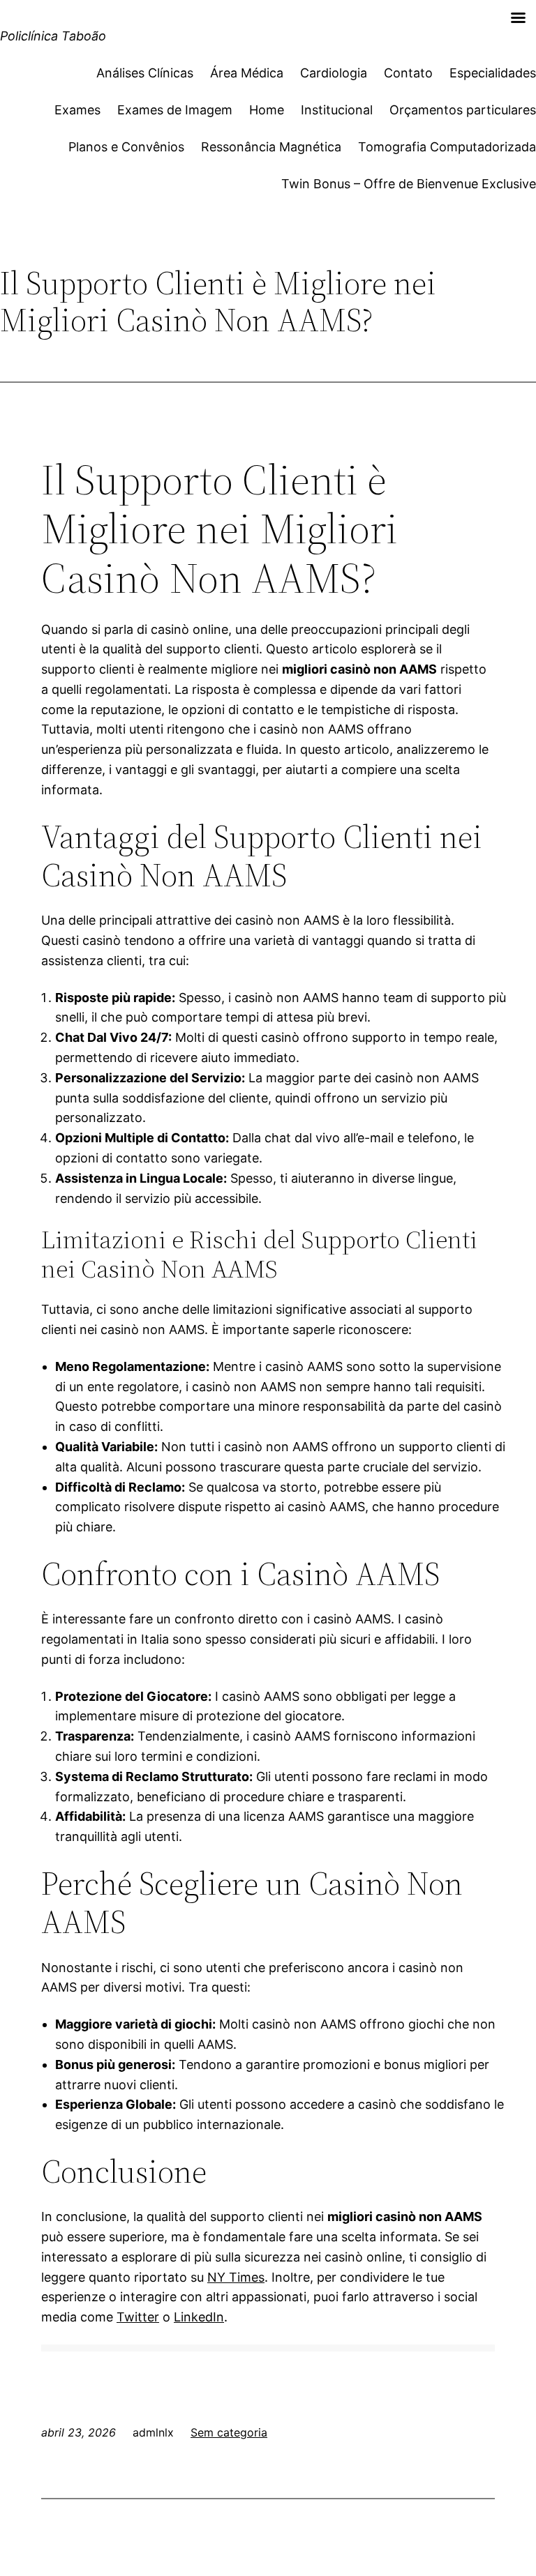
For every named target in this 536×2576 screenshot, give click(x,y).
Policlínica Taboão (53, 36)
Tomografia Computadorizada (447, 147)
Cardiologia (334, 73)
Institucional (337, 110)
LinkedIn (199, 2317)
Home (267, 110)
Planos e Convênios (126, 147)
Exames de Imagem (175, 110)
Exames (77, 110)
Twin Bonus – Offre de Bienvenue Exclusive (409, 184)
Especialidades (493, 73)
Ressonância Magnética (271, 147)
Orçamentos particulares (463, 110)
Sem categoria (229, 2432)
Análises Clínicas (145, 73)
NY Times (236, 2277)
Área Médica (247, 73)
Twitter (138, 2317)
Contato (408, 73)
